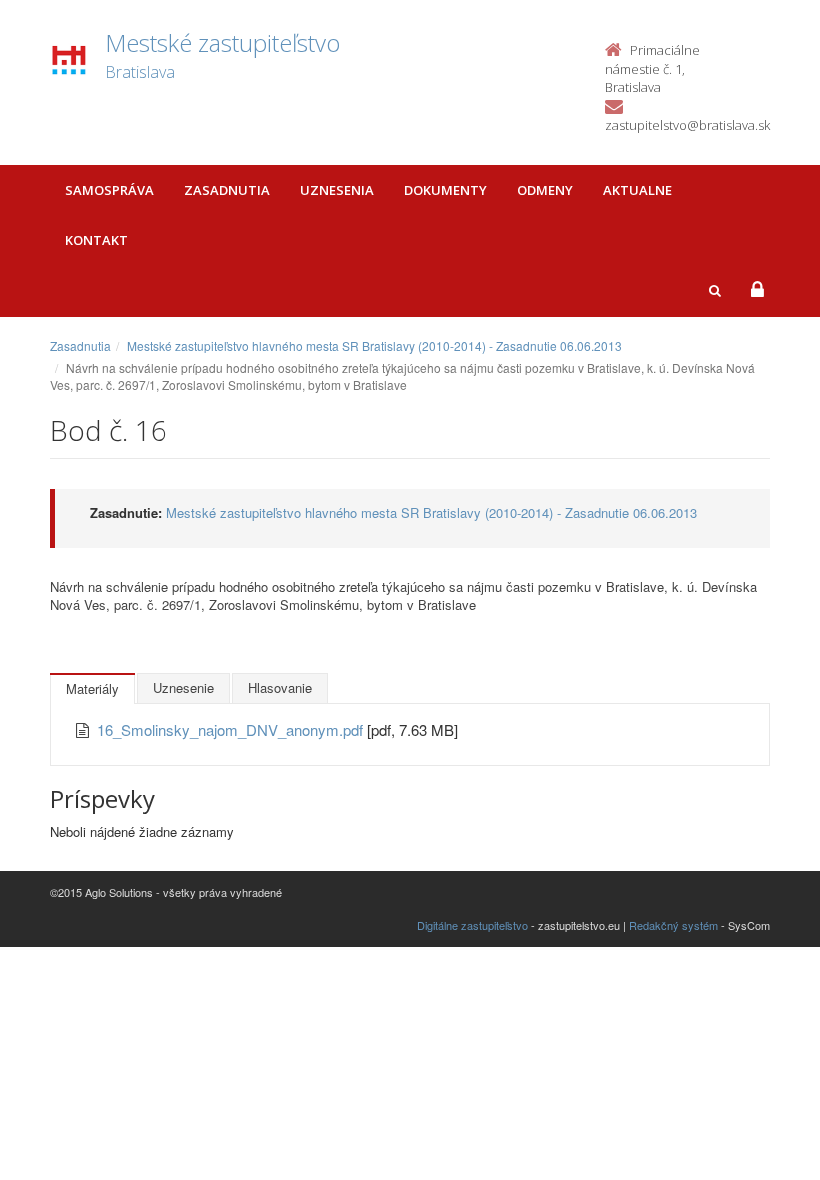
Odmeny (545, 190)
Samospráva (109, 190)
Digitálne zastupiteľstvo (472, 925)
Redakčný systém (673, 925)
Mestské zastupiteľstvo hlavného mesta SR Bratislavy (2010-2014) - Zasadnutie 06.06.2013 (374, 345)
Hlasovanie (280, 687)
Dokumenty (445, 190)
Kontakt (96, 240)
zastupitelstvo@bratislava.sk (687, 125)
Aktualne (637, 190)
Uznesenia (337, 190)
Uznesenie (183, 687)
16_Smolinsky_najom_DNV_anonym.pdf (232, 729)
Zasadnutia (227, 190)
